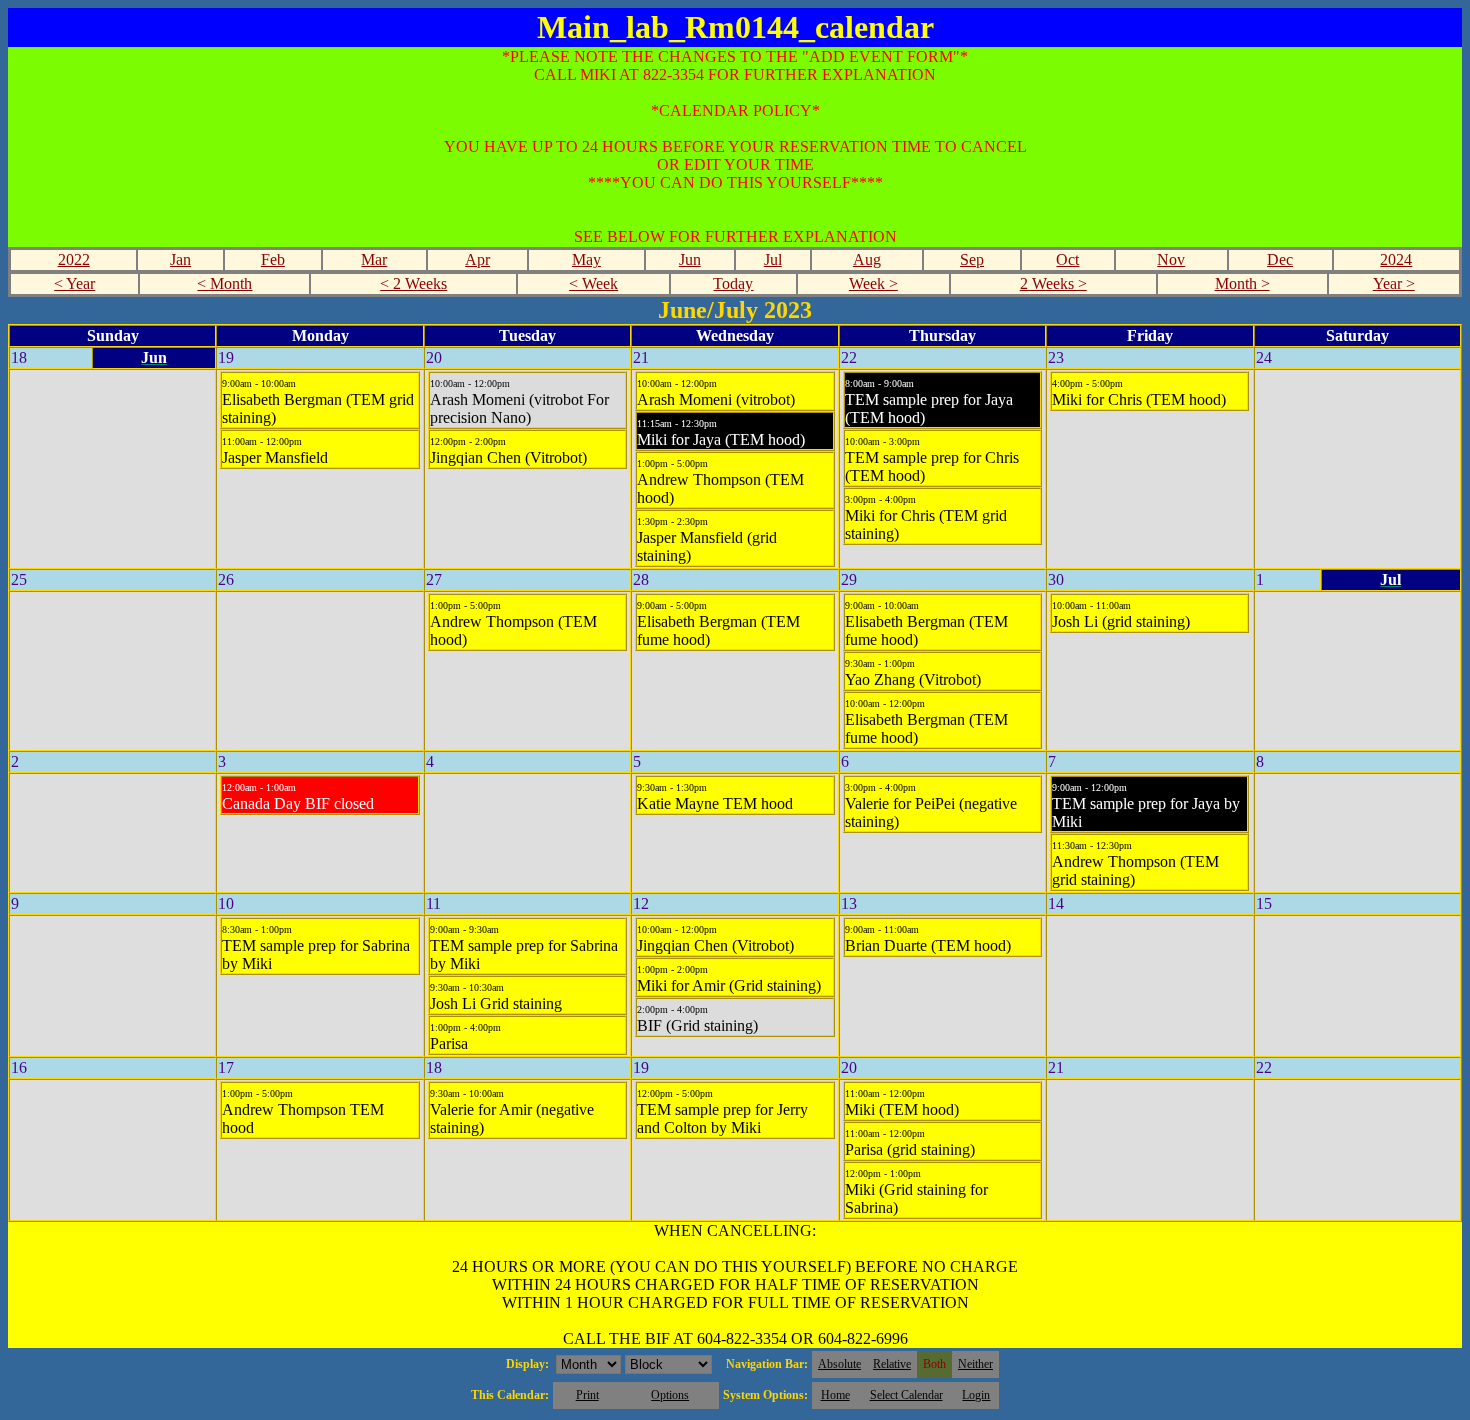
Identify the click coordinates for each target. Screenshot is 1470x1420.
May (586, 259)
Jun (690, 259)
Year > (1394, 283)
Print (587, 1395)
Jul (773, 259)
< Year (74, 283)
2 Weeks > (1053, 283)
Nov (1171, 259)
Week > (873, 283)
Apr (477, 259)
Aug (867, 259)
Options (670, 1395)
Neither (975, 1364)
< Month (224, 283)
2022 (74, 259)
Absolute (839, 1364)
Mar (374, 259)
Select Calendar (906, 1395)
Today (733, 283)
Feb (273, 259)
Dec (1280, 259)
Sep (972, 259)
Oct (1067, 259)
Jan (180, 259)
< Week (593, 283)
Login (976, 1395)
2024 (1396, 259)
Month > (1242, 283)
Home (835, 1395)
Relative (892, 1364)
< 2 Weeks (413, 283)
